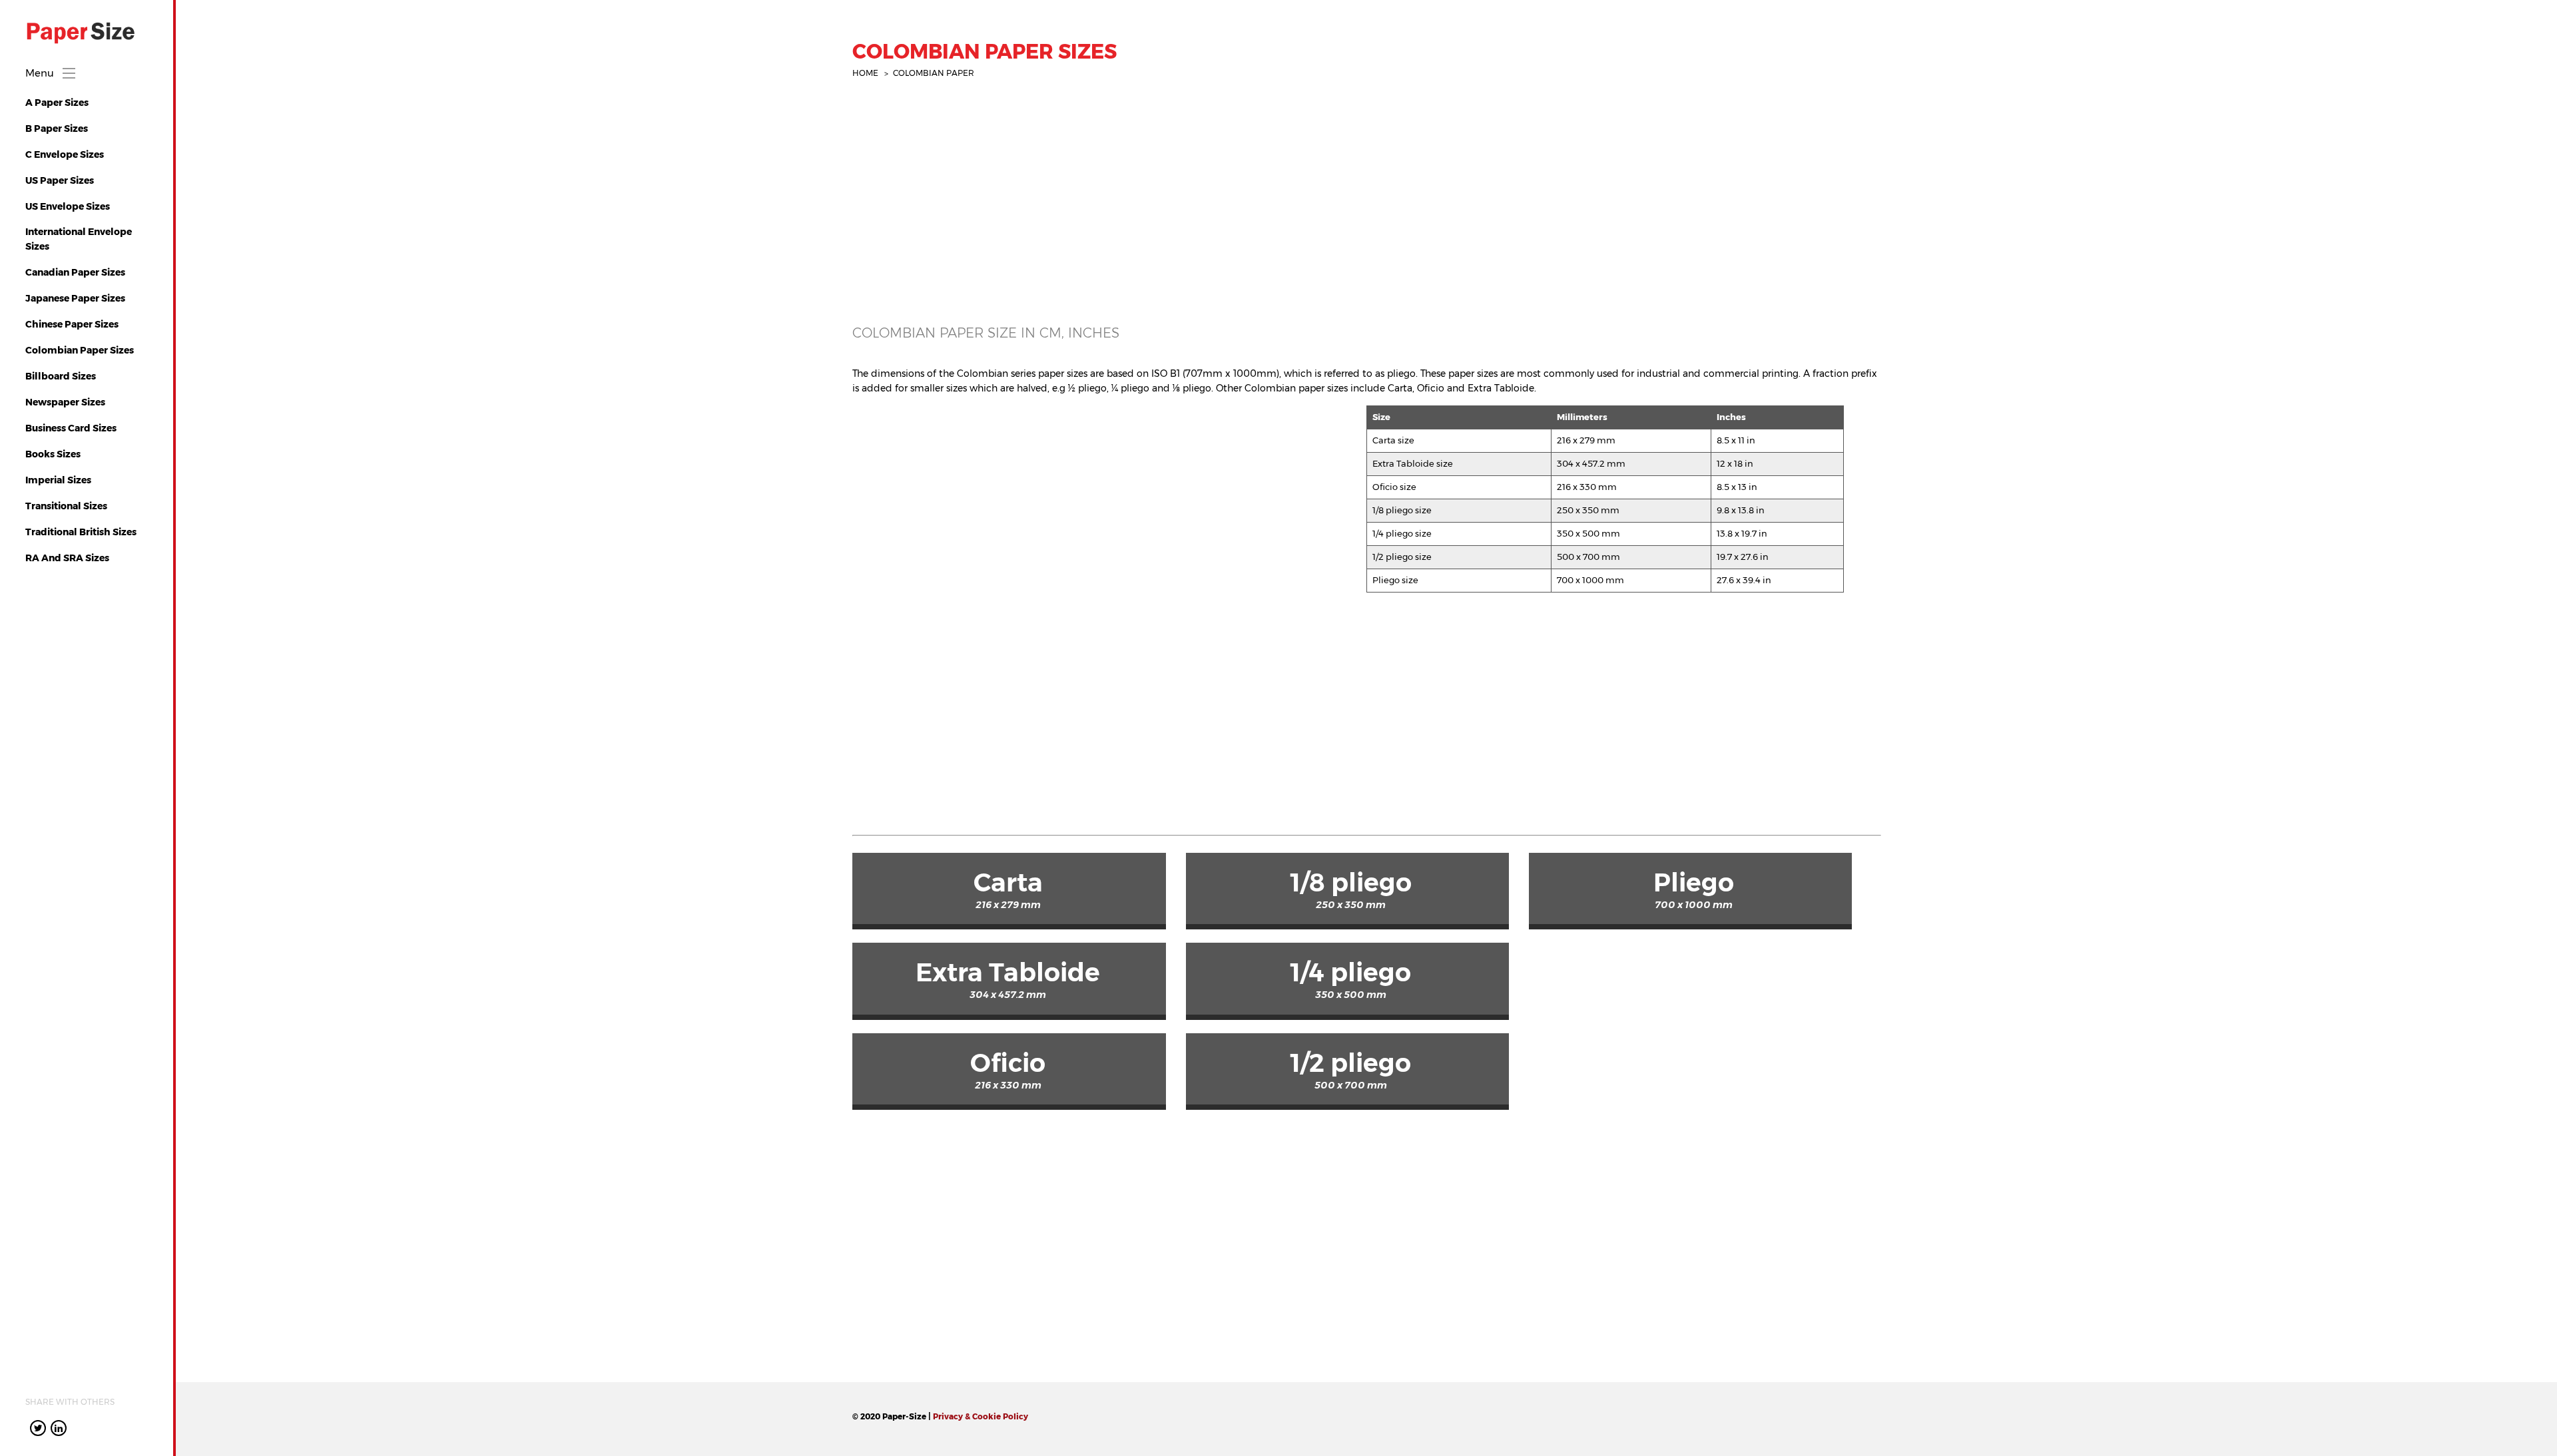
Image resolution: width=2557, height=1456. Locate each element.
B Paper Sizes (57, 128)
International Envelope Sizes (79, 239)
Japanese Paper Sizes (75, 298)
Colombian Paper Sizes (80, 350)
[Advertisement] (1252, 216)
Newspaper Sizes (65, 402)
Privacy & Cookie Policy (981, 1416)
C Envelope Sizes (65, 154)
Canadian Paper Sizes (75, 272)
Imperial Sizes (58, 480)
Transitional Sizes (66, 506)
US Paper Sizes (60, 180)
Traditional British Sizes (81, 532)
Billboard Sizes (61, 376)
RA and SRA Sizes (67, 558)
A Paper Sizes (57, 103)
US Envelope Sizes (68, 206)
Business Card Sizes (71, 428)
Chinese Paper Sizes (72, 324)
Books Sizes (53, 454)
